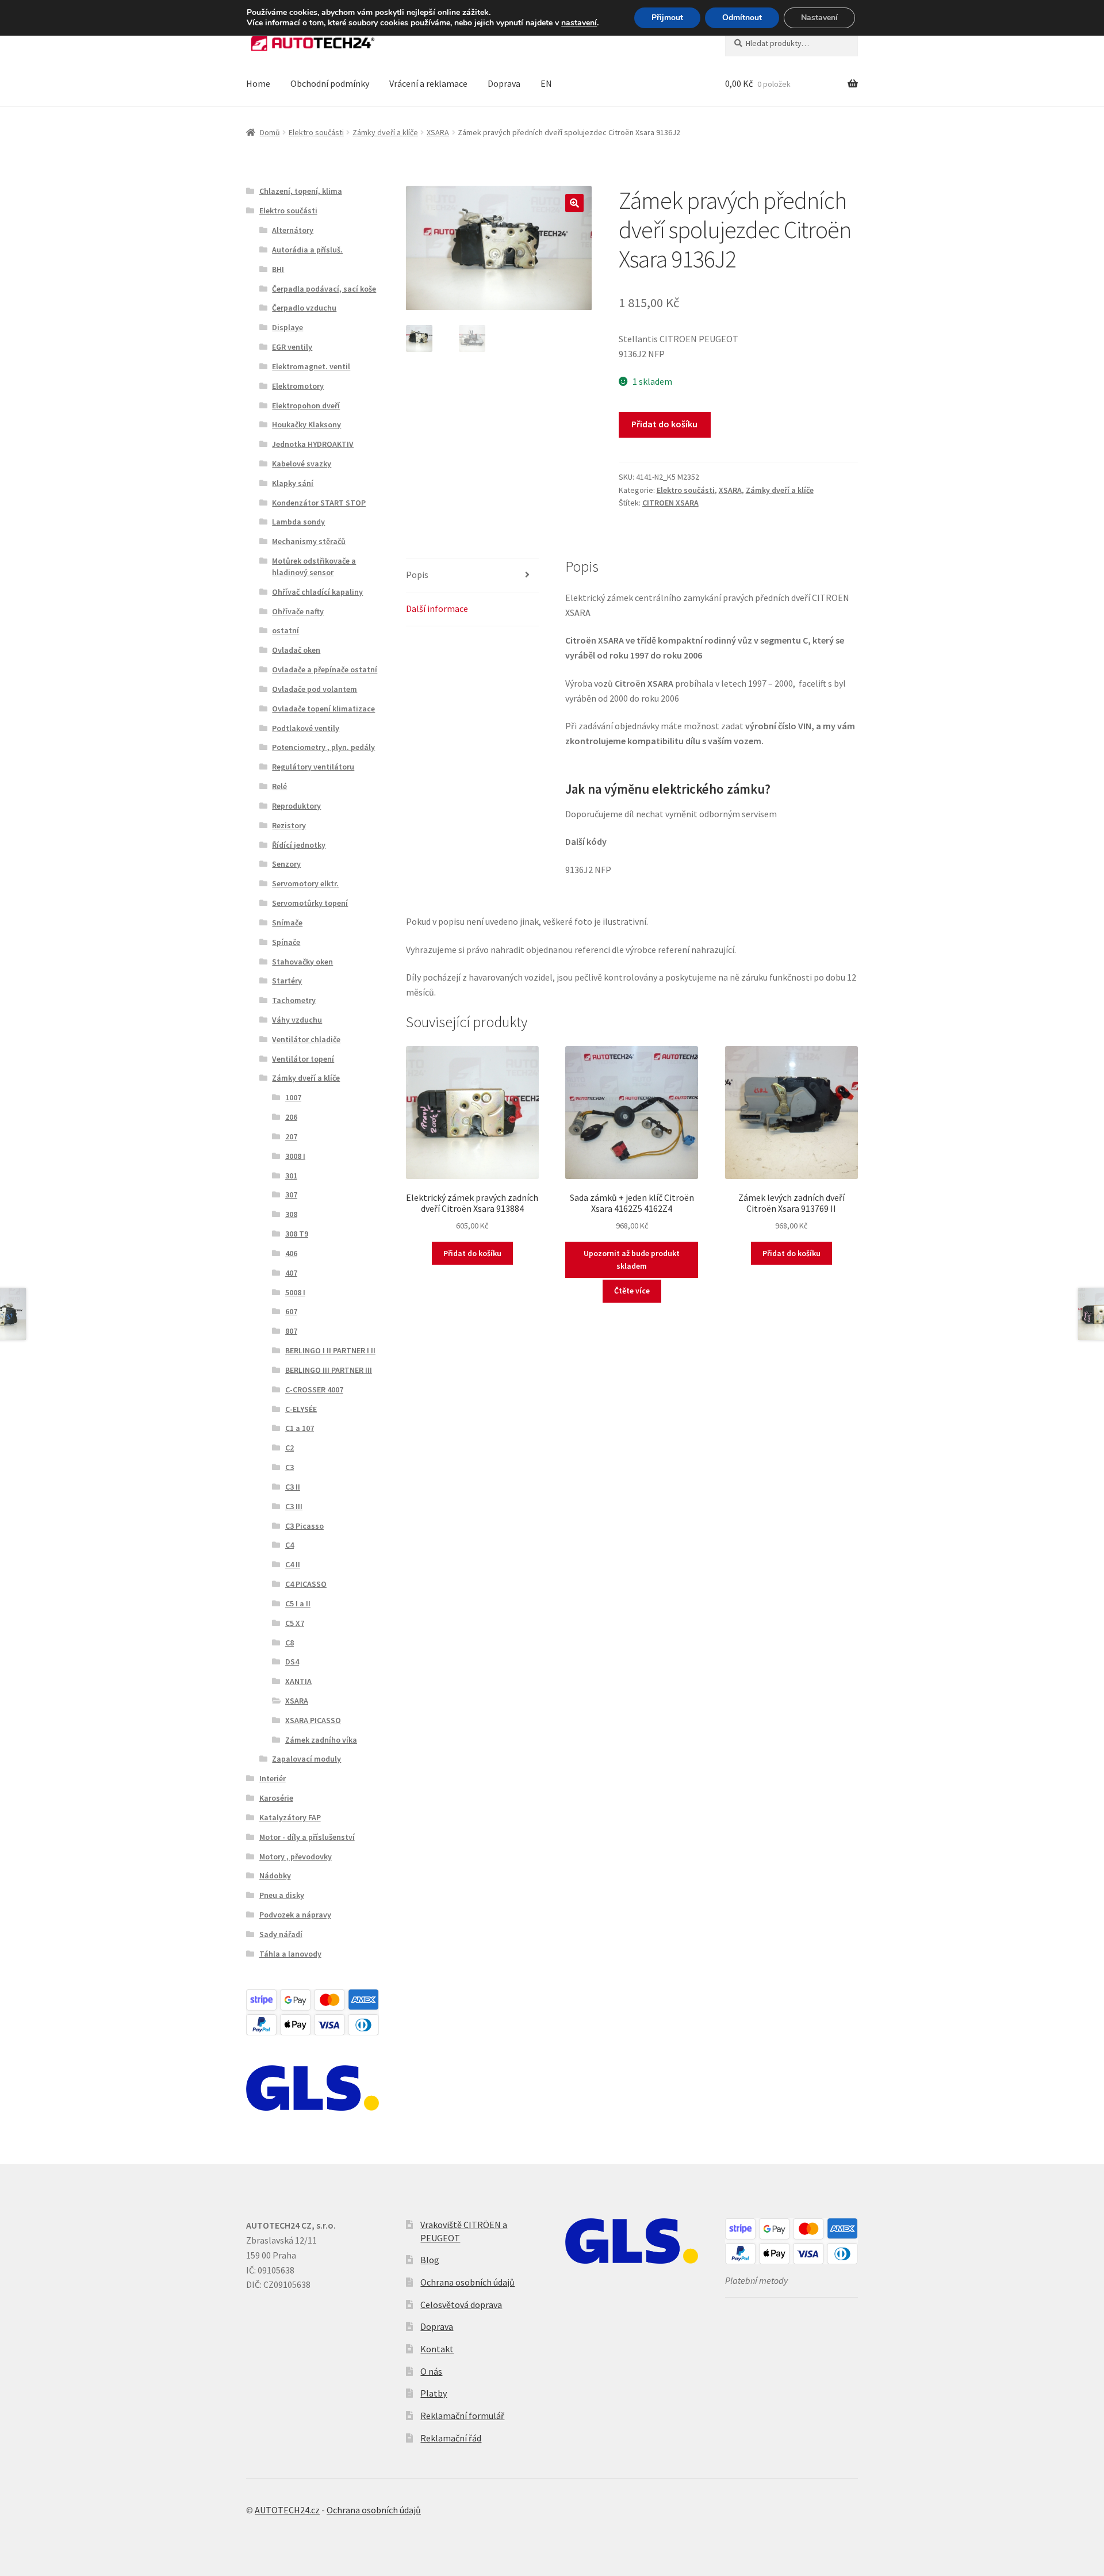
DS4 (292, 1662)
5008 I (295, 1292)
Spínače (286, 942)
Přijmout (667, 18)
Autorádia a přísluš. (307, 250)
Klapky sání (293, 483)
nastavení (579, 23)
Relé (279, 786)
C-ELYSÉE (301, 1409)
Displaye (287, 327)
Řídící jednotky (299, 845)
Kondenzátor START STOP (319, 503)
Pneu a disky (282, 1895)
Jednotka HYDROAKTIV (313, 444)
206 (291, 1117)
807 (291, 1331)
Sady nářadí (281, 1934)
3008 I (295, 1156)
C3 (290, 1467)
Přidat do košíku (664, 424)
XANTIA (298, 1681)
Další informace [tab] (437, 608)
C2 (290, 1448)
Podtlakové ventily (306, 728)
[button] (574, 203)
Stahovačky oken (302, 962)
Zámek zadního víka (321, 1740)
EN (546, 83)
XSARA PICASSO (313, 1720)
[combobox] (791, 43)
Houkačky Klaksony (306, 424)
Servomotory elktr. (305, 883)
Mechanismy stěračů (309, 541)
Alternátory (293, 230)
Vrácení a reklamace (428, 83)
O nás (431, 2371)
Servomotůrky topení (310, 903)
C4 (290, 1545)
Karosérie (276, 1798)
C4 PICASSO (306, 1584)
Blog (430, 2260)
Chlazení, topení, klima (301, 191)
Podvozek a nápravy (295, 1915)
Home (258, 83)
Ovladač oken (296, 650)
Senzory (286, 864)
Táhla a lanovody (290, 1954)
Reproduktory (296, 806)
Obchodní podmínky (330, 83)
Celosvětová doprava (461, 2305)
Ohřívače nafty (298, 611)
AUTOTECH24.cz (287, 2510)
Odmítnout (742, 18)
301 (291, 1176)
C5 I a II (298, 1603)
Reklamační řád (451, 2438)
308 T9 (297, 1234)
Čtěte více (632, 1291)
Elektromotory (298, 386)
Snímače (287, 923)
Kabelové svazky (302, 464)
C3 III (294, 1506)
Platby (434, 2393)
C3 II (293, 1487)
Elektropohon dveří (306, 405)
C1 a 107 (300, 1428)
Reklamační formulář (462, 2416)
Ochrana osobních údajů (467, 2282)
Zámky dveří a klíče (385, 132)
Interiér (273, 1778)
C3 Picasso (304, 1526)
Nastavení (819, 18)
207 (291, 1136)
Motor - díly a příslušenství (307, 1837)
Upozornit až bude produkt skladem (632, 1260)
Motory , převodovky (296, 1857)
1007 (293, 1097)
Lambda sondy (298, 522)
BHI (278, 269)
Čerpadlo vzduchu (304, 308)
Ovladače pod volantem (315, 689)
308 (291, 1214)
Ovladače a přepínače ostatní (325, 669)
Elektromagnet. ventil (311, 366)
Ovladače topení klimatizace (323, 709)
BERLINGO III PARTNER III (329, 1370)
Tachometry (294, 1000)
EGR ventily (292, 347)
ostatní (285, 630)
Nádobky (275, 1875)
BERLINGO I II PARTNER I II (330, 1350)
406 (291, 1253)
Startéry (287, 981)
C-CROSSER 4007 (314, 1390)
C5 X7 (295, 1623)
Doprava (504, 83)
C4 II (293, 1564)
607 (291, 1311)
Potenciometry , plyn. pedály (323, 747)
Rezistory (289, 825)
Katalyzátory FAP (290, 1817)
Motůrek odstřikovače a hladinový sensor (314, 567)
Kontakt (437, 2349)
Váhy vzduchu (297, 1020)
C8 (290, 1643)
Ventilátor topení (303, 1059)
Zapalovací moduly (306, 1759)
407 (291, 1273)
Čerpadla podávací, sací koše (324, 289)
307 (291, 1195)
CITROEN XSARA (670, 503)
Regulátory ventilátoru (313, 767)
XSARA (438, 132)
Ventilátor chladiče (306, 1039)
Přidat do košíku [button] (472, 1253)
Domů (270, 132)
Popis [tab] (417, 575)
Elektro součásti (316, 132)
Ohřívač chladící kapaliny (317, 592)
